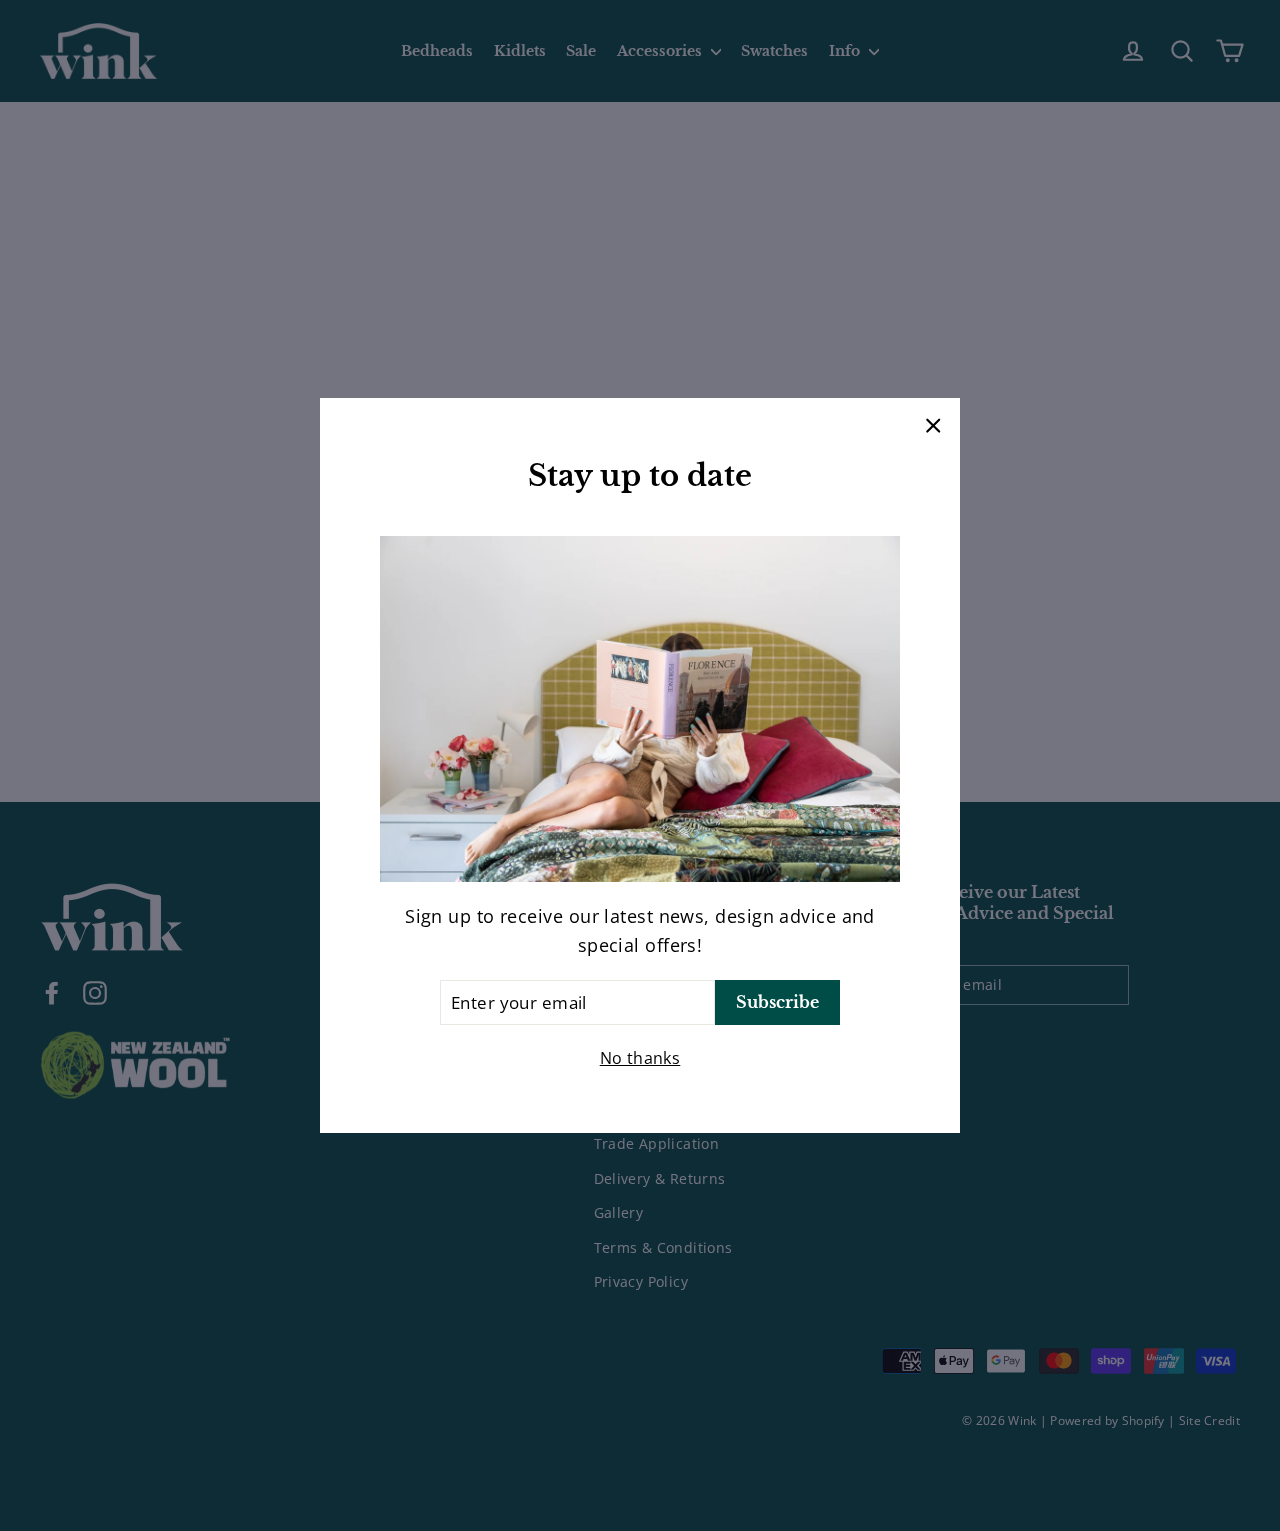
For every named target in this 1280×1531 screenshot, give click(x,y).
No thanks (640, 1058)
